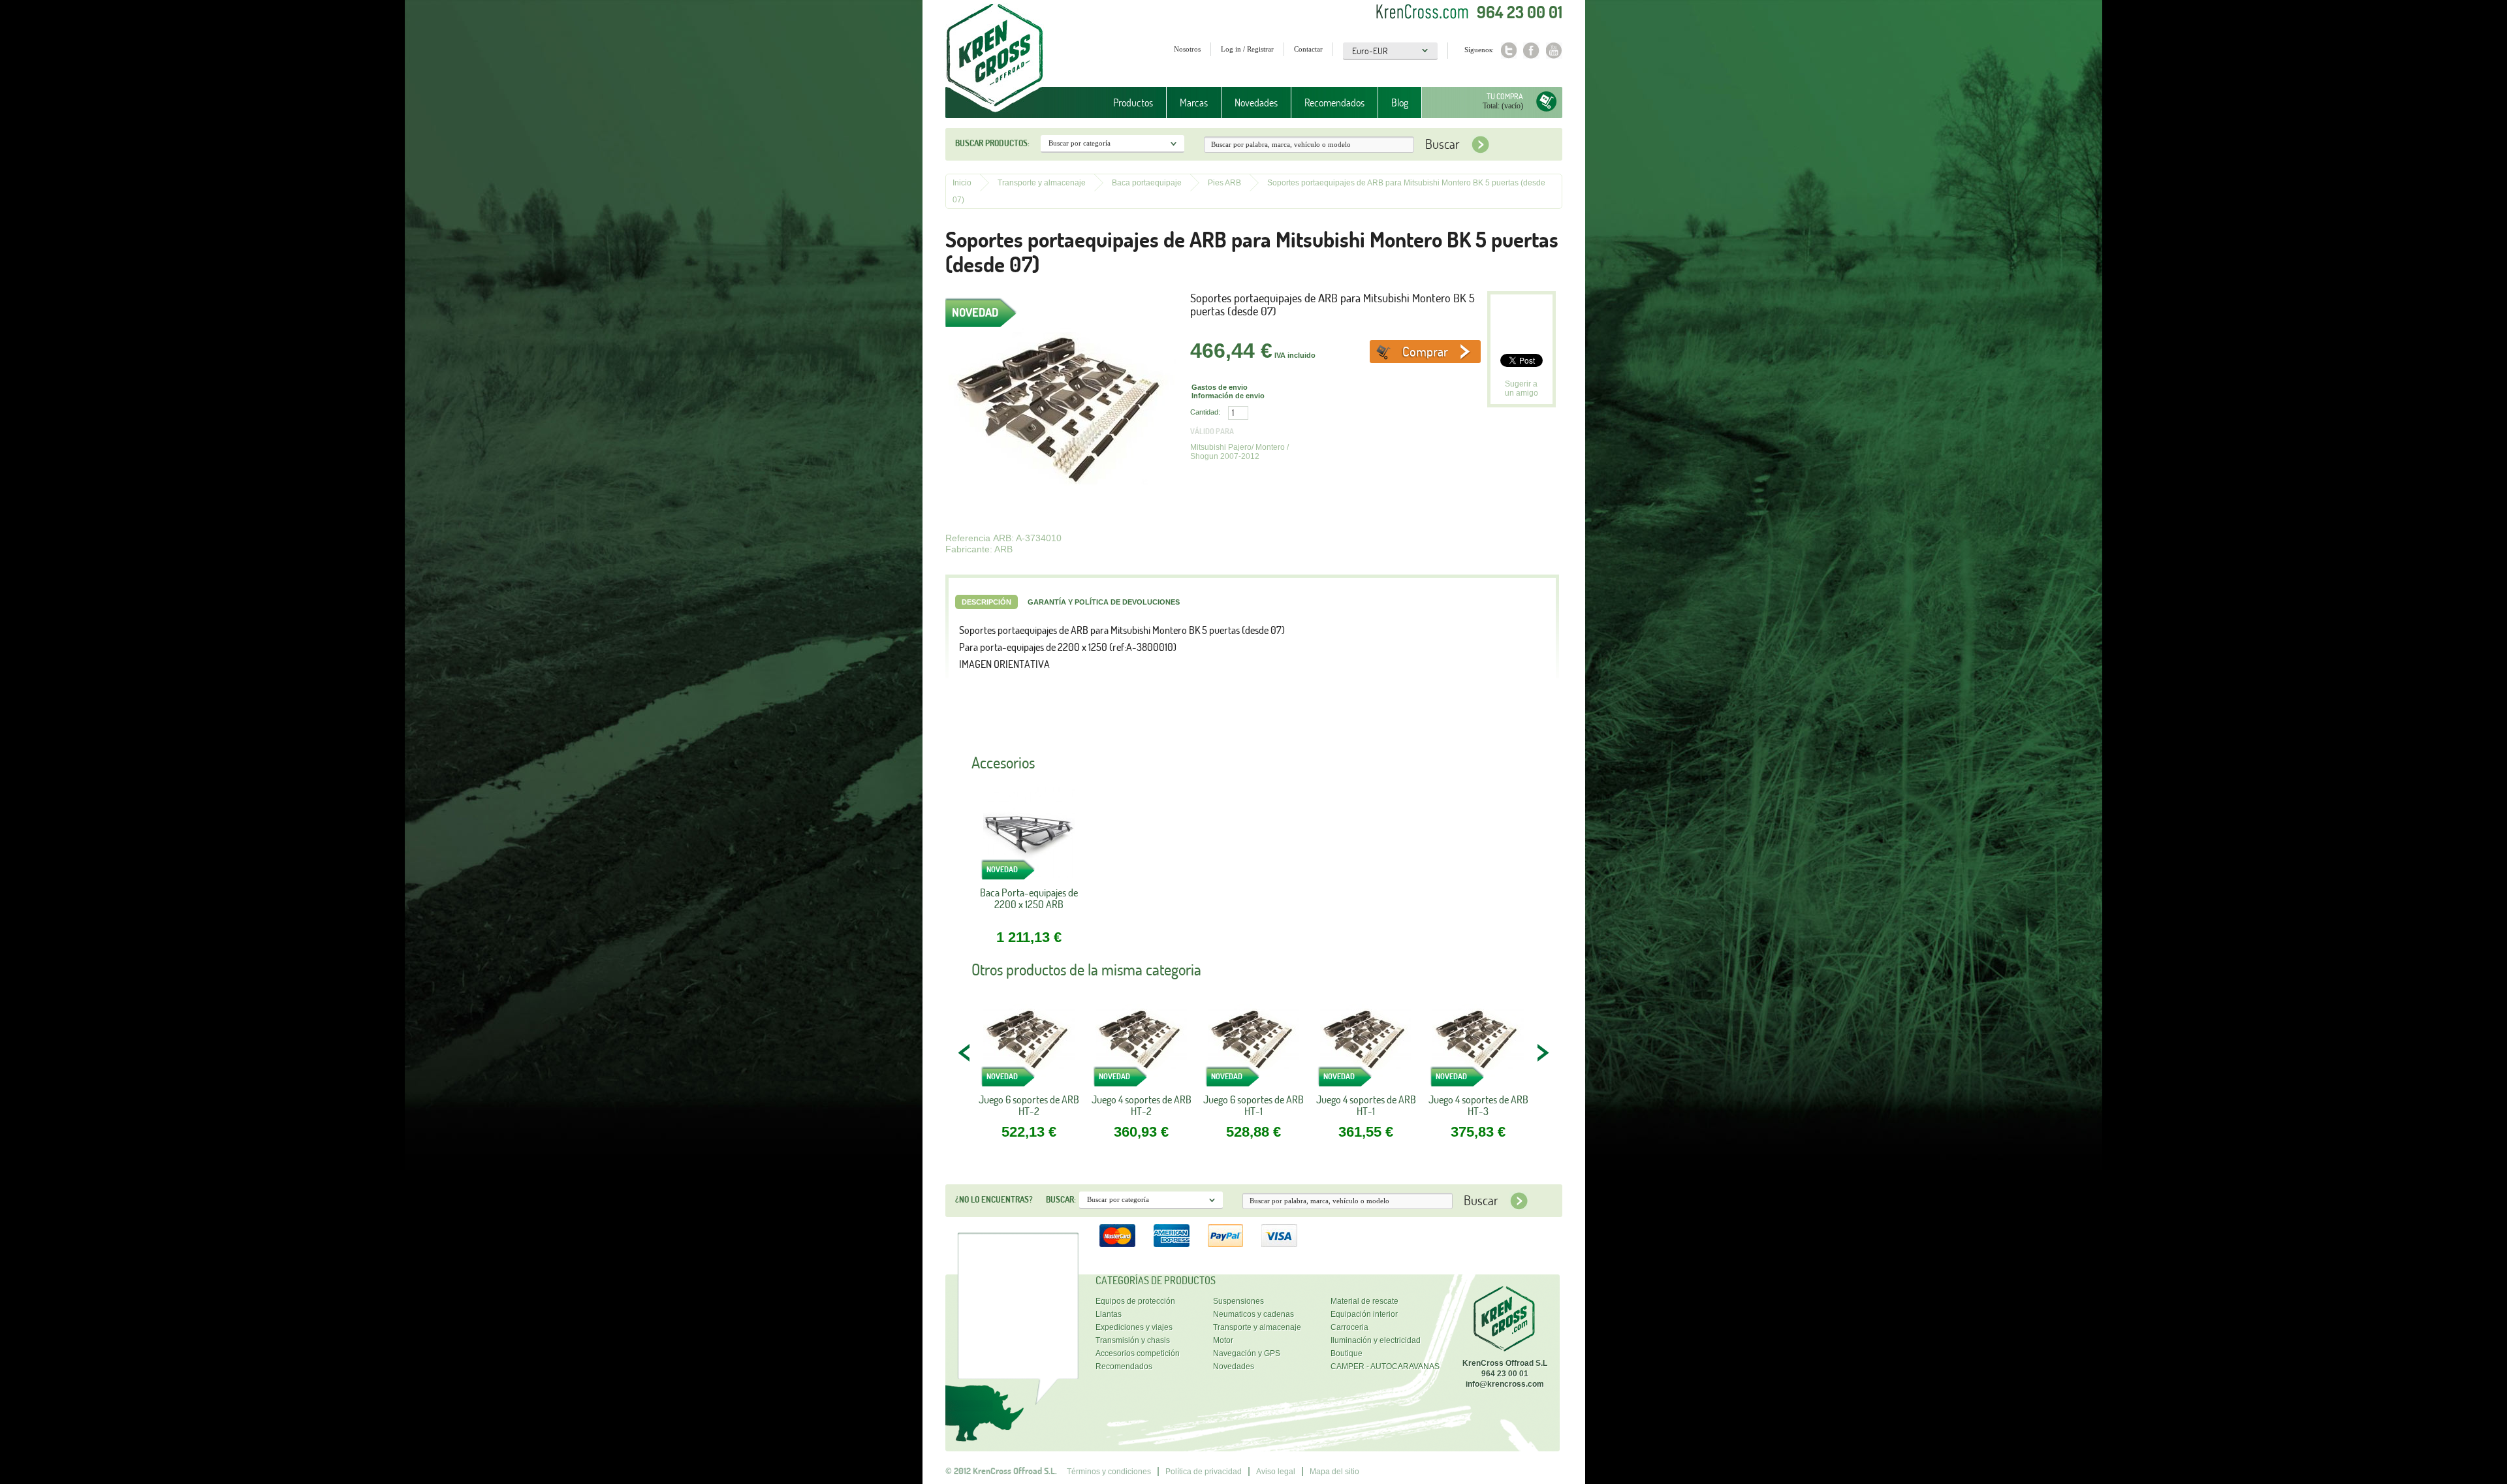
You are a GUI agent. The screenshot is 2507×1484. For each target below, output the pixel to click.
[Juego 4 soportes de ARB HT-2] (1141, 1044)
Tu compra (1505, 96)
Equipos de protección (1135, 1301)
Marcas (1187, 103)
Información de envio (1228, 396)
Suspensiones (1238, 1301)
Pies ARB (1224, 183)
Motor (1223, 1340)
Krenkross (995, 59)
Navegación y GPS (1247, 1353)
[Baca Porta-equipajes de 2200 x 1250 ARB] (1029, 837)
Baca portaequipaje (1147, 183)
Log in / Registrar (1247, 49)
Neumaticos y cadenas (1253, 1314)
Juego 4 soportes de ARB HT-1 (1366, 1105)
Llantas (1109, 1314)
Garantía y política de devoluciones (1104, 602)
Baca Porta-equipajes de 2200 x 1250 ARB (1029, 899)
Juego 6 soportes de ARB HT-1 (1253, 1105)
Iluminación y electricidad (1376, 1340)
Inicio (962, 183)
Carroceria (1349, 1327)
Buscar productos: (992, 143)
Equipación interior (1364, 1314)
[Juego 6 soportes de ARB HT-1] (1253, 1044)
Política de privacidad (1204, 1472)
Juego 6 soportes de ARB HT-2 (1029, 1105)
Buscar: (1061, 1199)
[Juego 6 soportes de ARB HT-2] (1029, 1044)
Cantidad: (1205, 412)
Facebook (1531, 51)
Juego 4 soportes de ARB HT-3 (1478, 1105)
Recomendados (1334, 103)
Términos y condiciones (1109, 1472)
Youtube (1554, 51)
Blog (1400, 103)
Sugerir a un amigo (1522, 388)
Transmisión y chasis (1133, 1340)
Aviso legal (1276, 1472)
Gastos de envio (1220, 387)
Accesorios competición (1138, 1353)
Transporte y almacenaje (1042, 183)
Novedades (1256, 103)
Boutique (1347, 1353)
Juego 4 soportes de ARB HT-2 (1142, 1105)
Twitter (1508, 51)
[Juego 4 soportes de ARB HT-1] (1366, 1044)
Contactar (1308, 49)
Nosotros (1187, 49)
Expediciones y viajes (1134, 1327)
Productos (1127, 103)
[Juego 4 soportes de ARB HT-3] (1478, 1044)
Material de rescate (1364, 1301)
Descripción (986, 602)
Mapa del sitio (1334, 1472)
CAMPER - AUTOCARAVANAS (1385, 1366)
